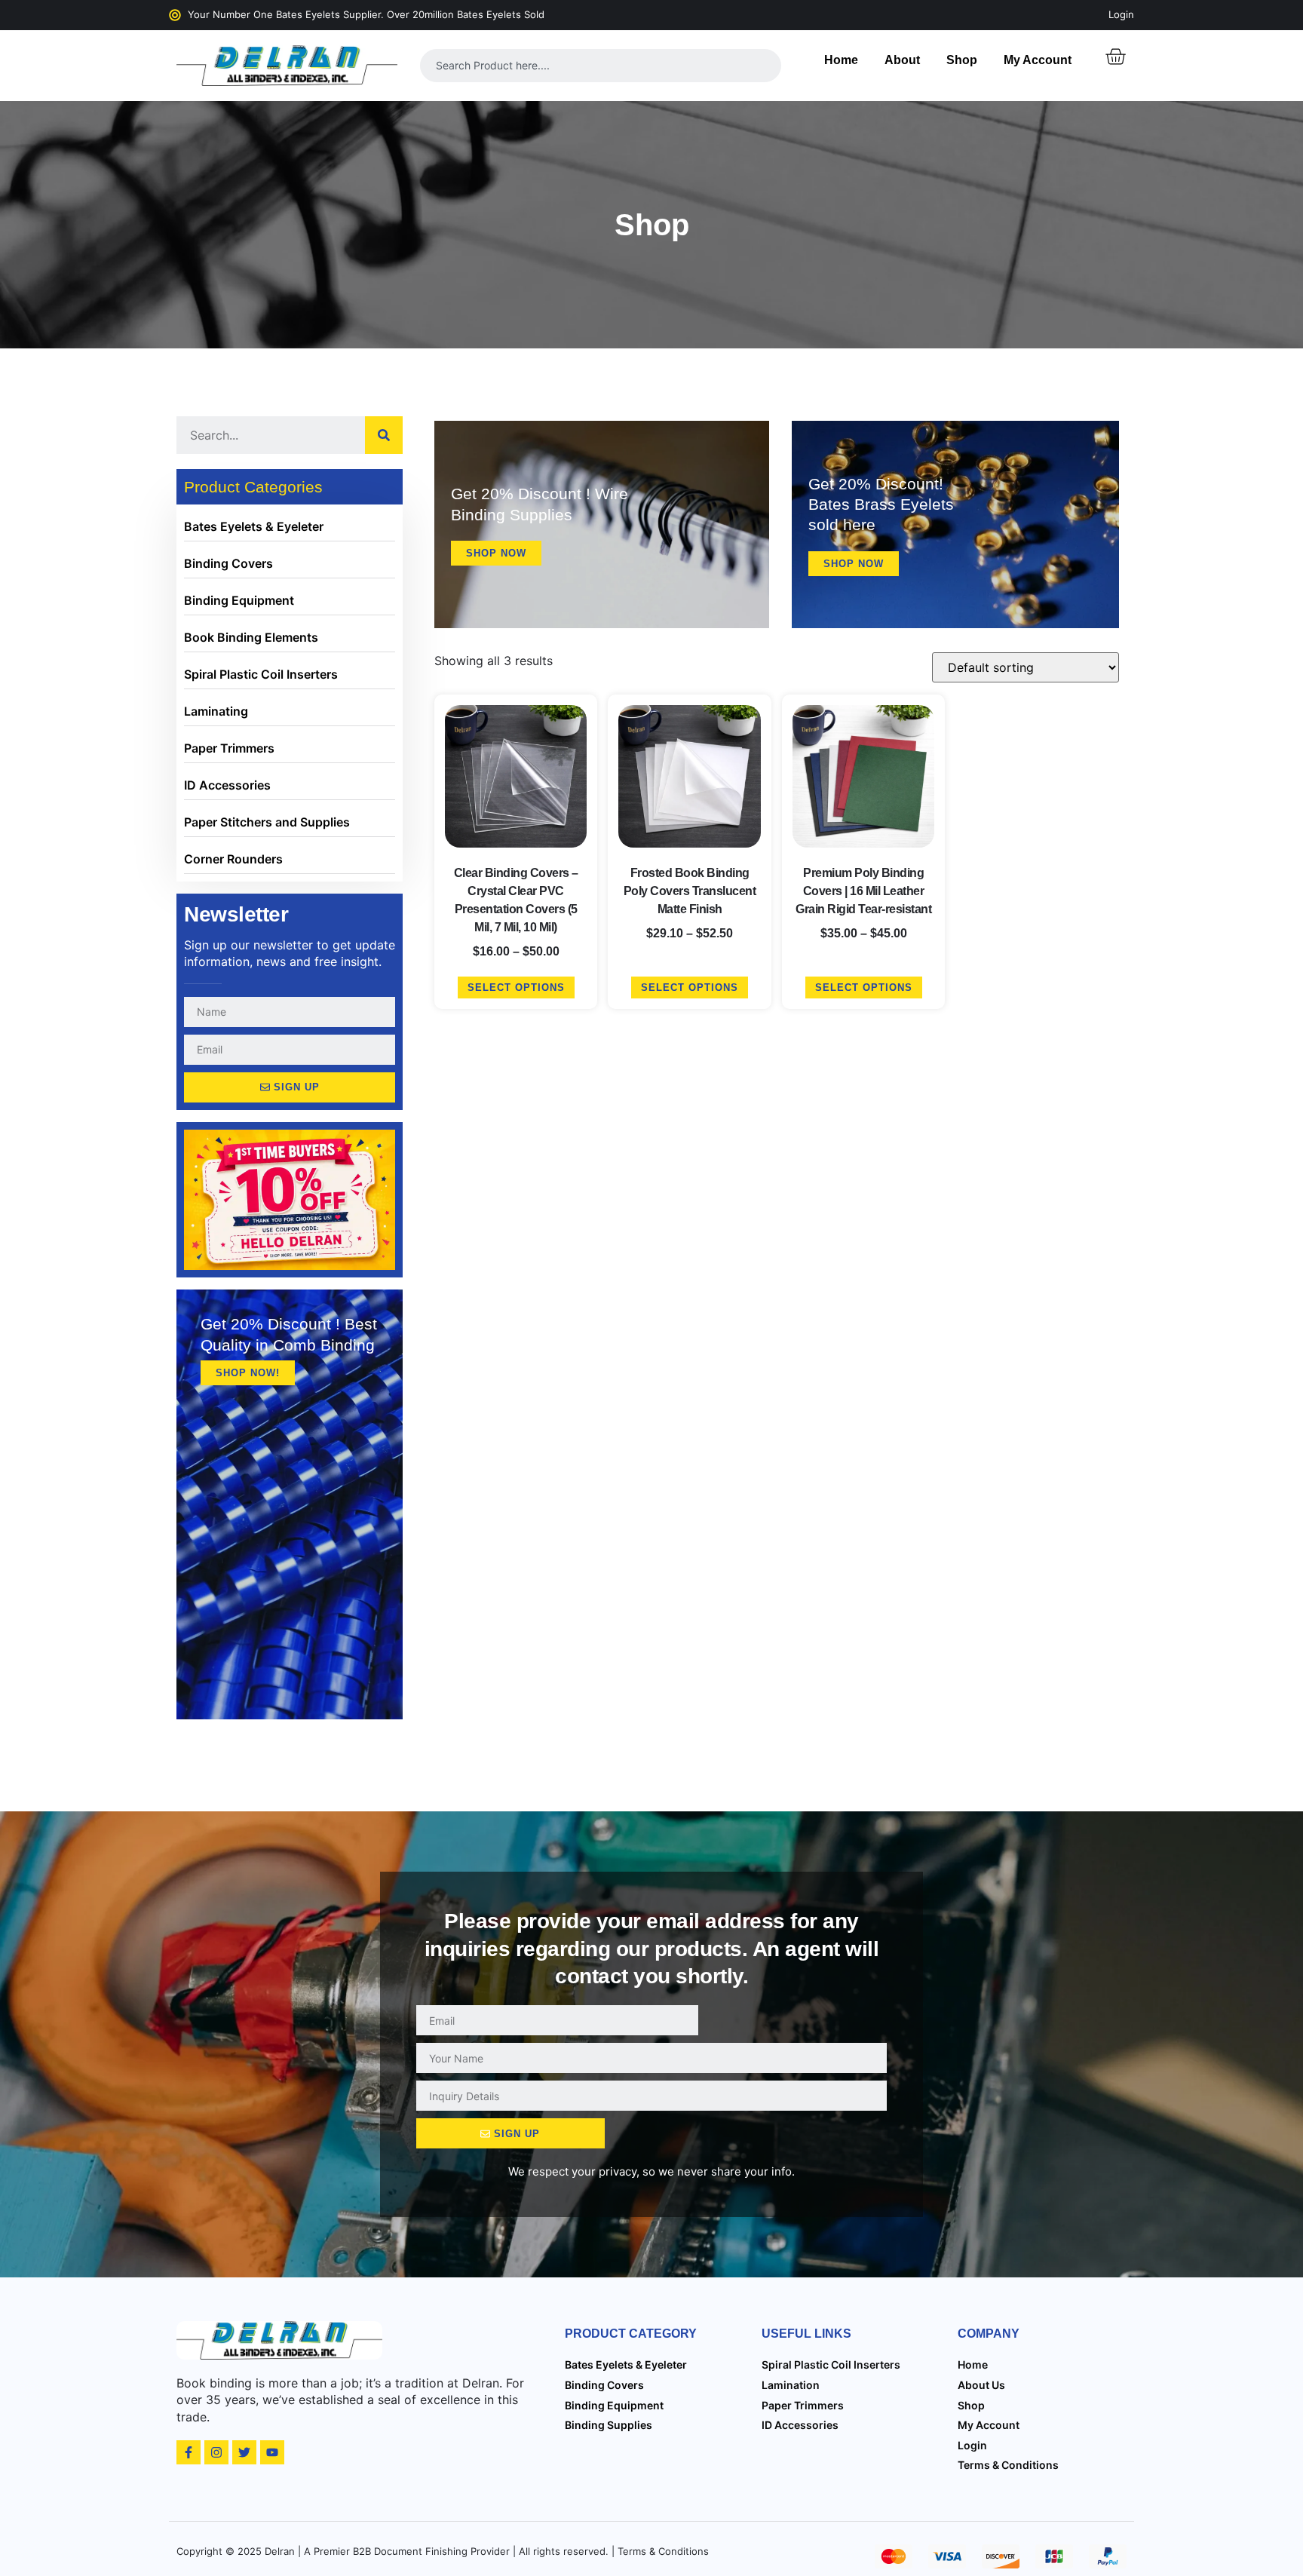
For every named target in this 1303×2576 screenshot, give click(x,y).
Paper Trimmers (229, 748)
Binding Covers (228, 563)
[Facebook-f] (189, 2452)
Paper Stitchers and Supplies (267, 822)
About (902, 60)
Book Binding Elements (251, 637)
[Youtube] (272, 2452)
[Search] (384, 435)
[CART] (1115, 57)
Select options (516, 987)
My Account (1038, 60)
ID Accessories (227, 785)
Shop (962, 60)
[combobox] (601, 66)
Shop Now (496, 553)
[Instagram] (216, 2452)
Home (841, 60)
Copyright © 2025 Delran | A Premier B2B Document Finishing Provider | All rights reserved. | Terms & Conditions (443, 2551)
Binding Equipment (239, 600)
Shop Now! (248, 1373)
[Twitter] (244, 2452)
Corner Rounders (233, 859)
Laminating (216, 711)
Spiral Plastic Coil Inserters (261, 674)
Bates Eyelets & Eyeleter (254, 526)
